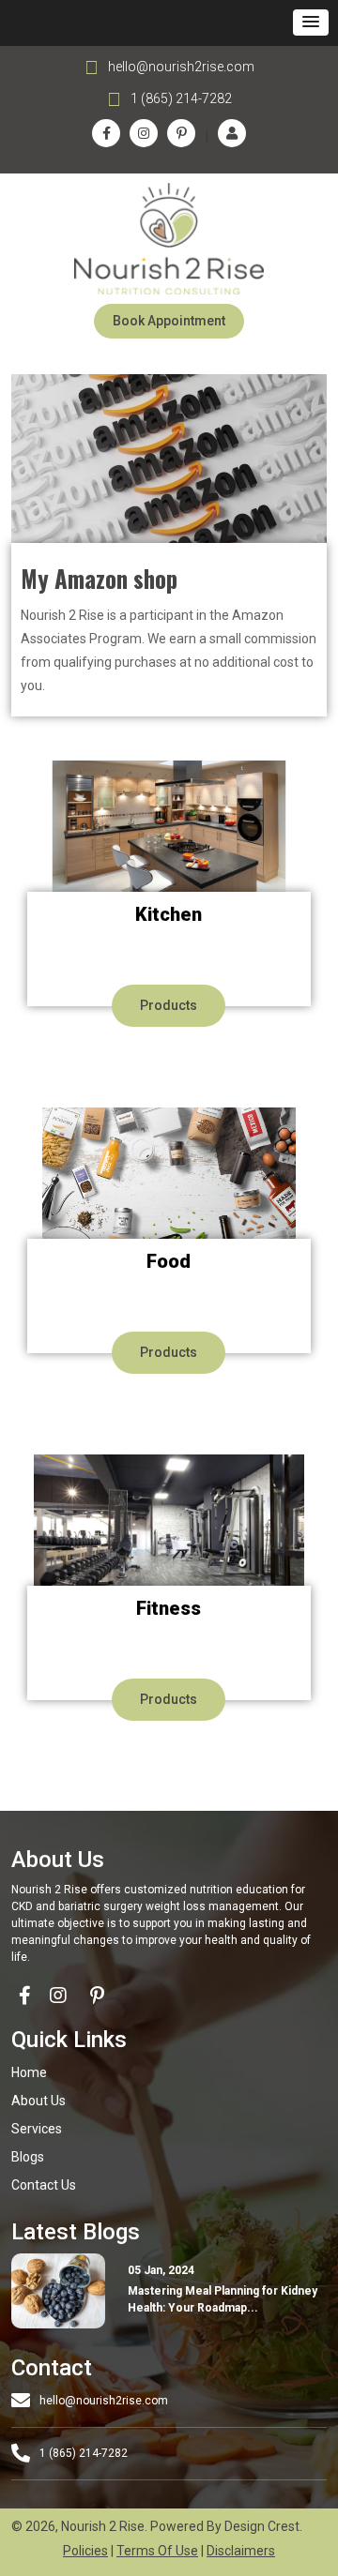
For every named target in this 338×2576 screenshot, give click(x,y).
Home (29, 2072)
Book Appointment (169, 321)
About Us (38, 2101)
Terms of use (157, 2551)
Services (37, 2129)
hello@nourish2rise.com (181, 67)
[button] (311, 23)
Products (169, 1005)
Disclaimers (241, 2551)
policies (85, 2551)
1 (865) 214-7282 (181, 98)
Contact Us (44, 2185)
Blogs (28, 2157)
